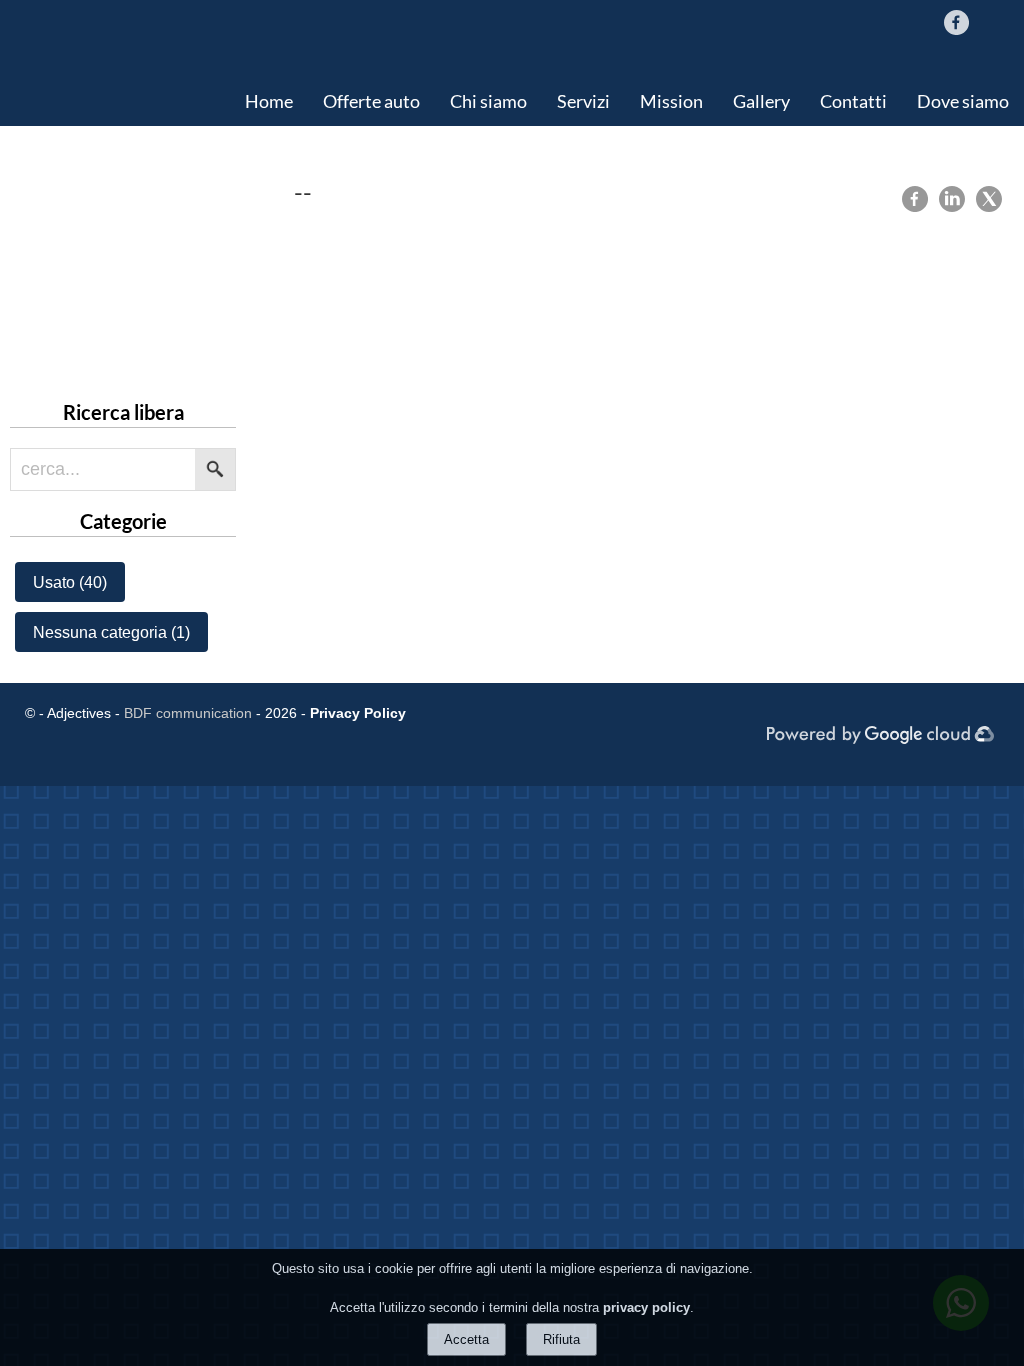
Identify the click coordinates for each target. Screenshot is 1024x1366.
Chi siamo (488, 101)
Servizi (583, 101)
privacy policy (646, 1307)
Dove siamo (963, 101)
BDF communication (188, 713)
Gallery (761, 101)
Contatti (853, 101)
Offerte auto (371, 101)
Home (269, 101)
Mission (671, 101)
